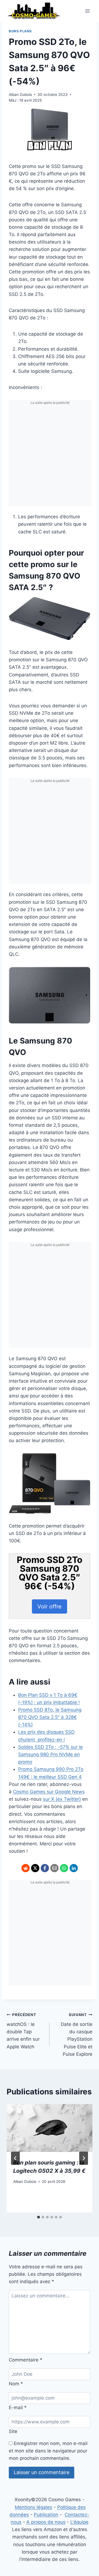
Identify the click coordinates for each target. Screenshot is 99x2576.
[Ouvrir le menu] (87, 11)
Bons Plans (20, 31)
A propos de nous (46, 2522)
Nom (16, 2384)
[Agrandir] (83, 604)
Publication (46, 2515)
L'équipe (79, 2522)
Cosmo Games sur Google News (49, 1792)
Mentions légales (34, 2507)
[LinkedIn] (74, 1868)
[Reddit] (26, 1868)
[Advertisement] (50, 457)
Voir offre (50, 1606)
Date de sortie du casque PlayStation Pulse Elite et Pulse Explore (77, 2035)
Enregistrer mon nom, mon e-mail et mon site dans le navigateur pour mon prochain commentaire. (48, 2451)
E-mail (18, 2408)
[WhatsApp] (64, 1868)
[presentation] (50, 2128)
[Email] (54, 1868)
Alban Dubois (20, 95)
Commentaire (26, 2360)
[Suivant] (84, 2158)
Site (13, 2431)
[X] (35, 1868)
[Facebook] (45, 1868)
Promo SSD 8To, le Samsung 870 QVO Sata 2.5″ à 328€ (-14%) (50, 1717)
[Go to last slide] (15, 2158)
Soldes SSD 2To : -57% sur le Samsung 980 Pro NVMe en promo (50, 1754)
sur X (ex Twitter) (62, 1799)
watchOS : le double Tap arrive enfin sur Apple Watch (23, 2031)
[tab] (38, 2217)
